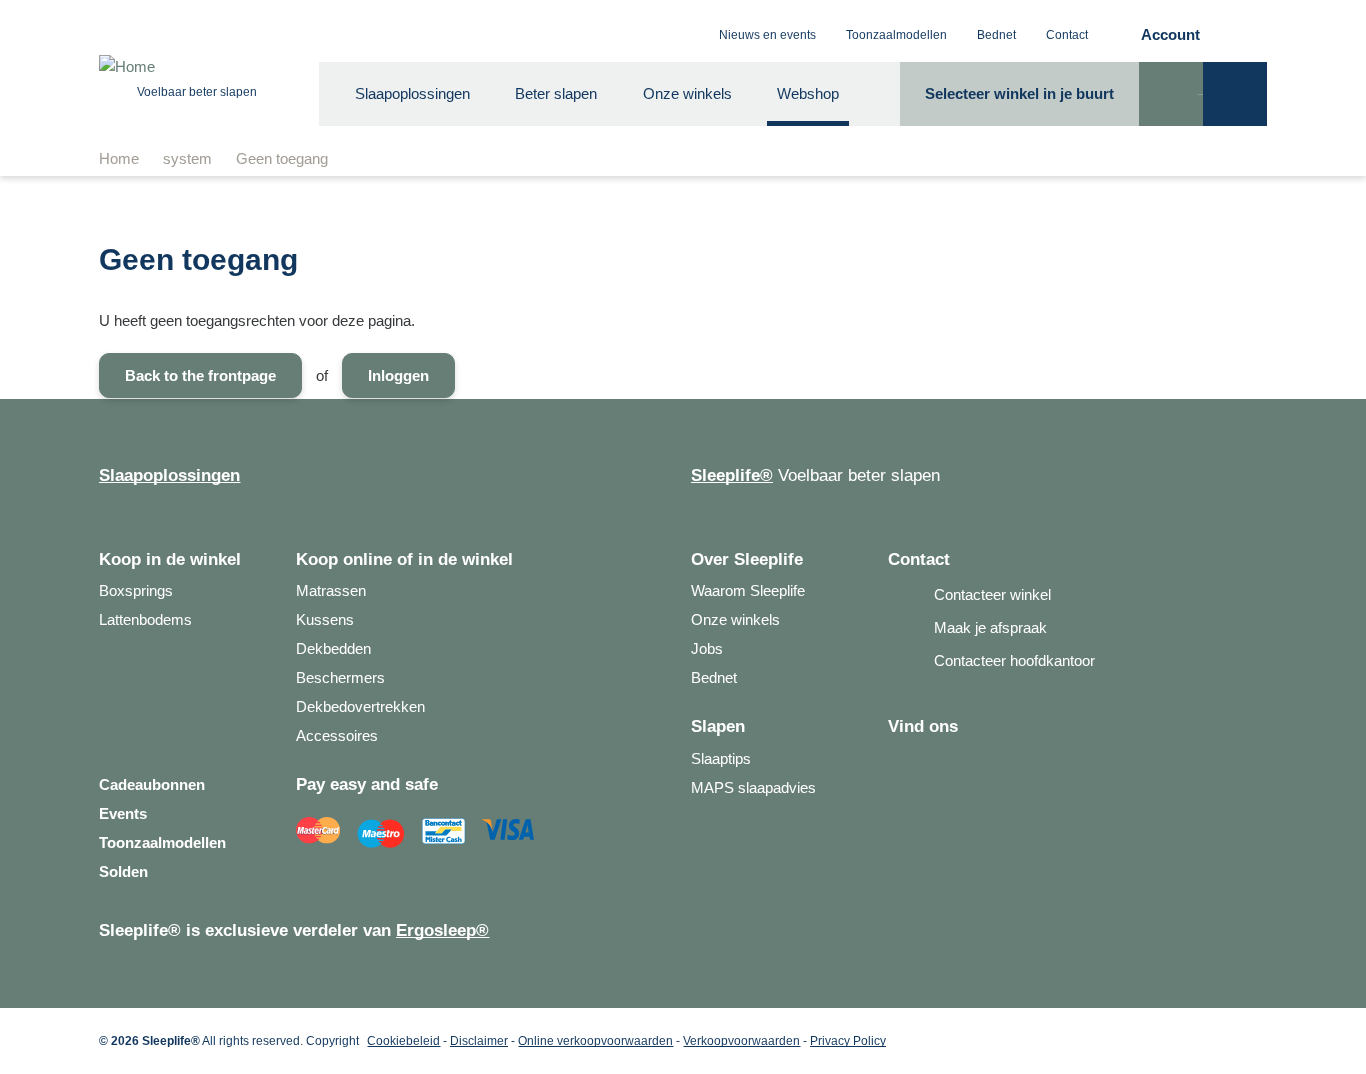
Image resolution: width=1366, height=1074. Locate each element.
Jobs (707, 648)
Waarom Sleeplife (748, 590)
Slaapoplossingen (412, 93)
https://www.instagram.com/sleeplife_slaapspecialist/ (936, 759)
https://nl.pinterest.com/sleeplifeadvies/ (968, 759)
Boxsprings (136, 590)
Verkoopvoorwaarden (741, 1041)
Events (123, 813)
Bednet (996, 35)
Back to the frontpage (200, 375)
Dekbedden (333, 648)
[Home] (196, 67)
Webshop (808, 93)
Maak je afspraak (988, 627)
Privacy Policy (848, 1041)
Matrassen (331, 590)
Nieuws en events (767, 35)
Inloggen (398, 375)
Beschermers (340, 677)
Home (119, 158)
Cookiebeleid (403, 1041)
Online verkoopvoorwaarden (595, 1041)
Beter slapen (556, 93)
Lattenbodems (145, 619)
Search (1171, 110)
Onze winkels (687, 93)
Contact (1067, 35)
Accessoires (337, 735)
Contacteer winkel (990, 594)
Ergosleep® (442, 930)
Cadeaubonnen (152, 784)
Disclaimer (479, 1041)
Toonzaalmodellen (896, 35)
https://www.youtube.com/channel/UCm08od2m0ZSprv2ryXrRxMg (1000, 759)
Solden (123, 871)
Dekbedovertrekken (360, 706)
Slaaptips (721, 758)
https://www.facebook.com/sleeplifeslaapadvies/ (904, 759)
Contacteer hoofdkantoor (1012, 660)
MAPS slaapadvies (753, 787)
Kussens (325, 619)
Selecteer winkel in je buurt (1019, 93)
